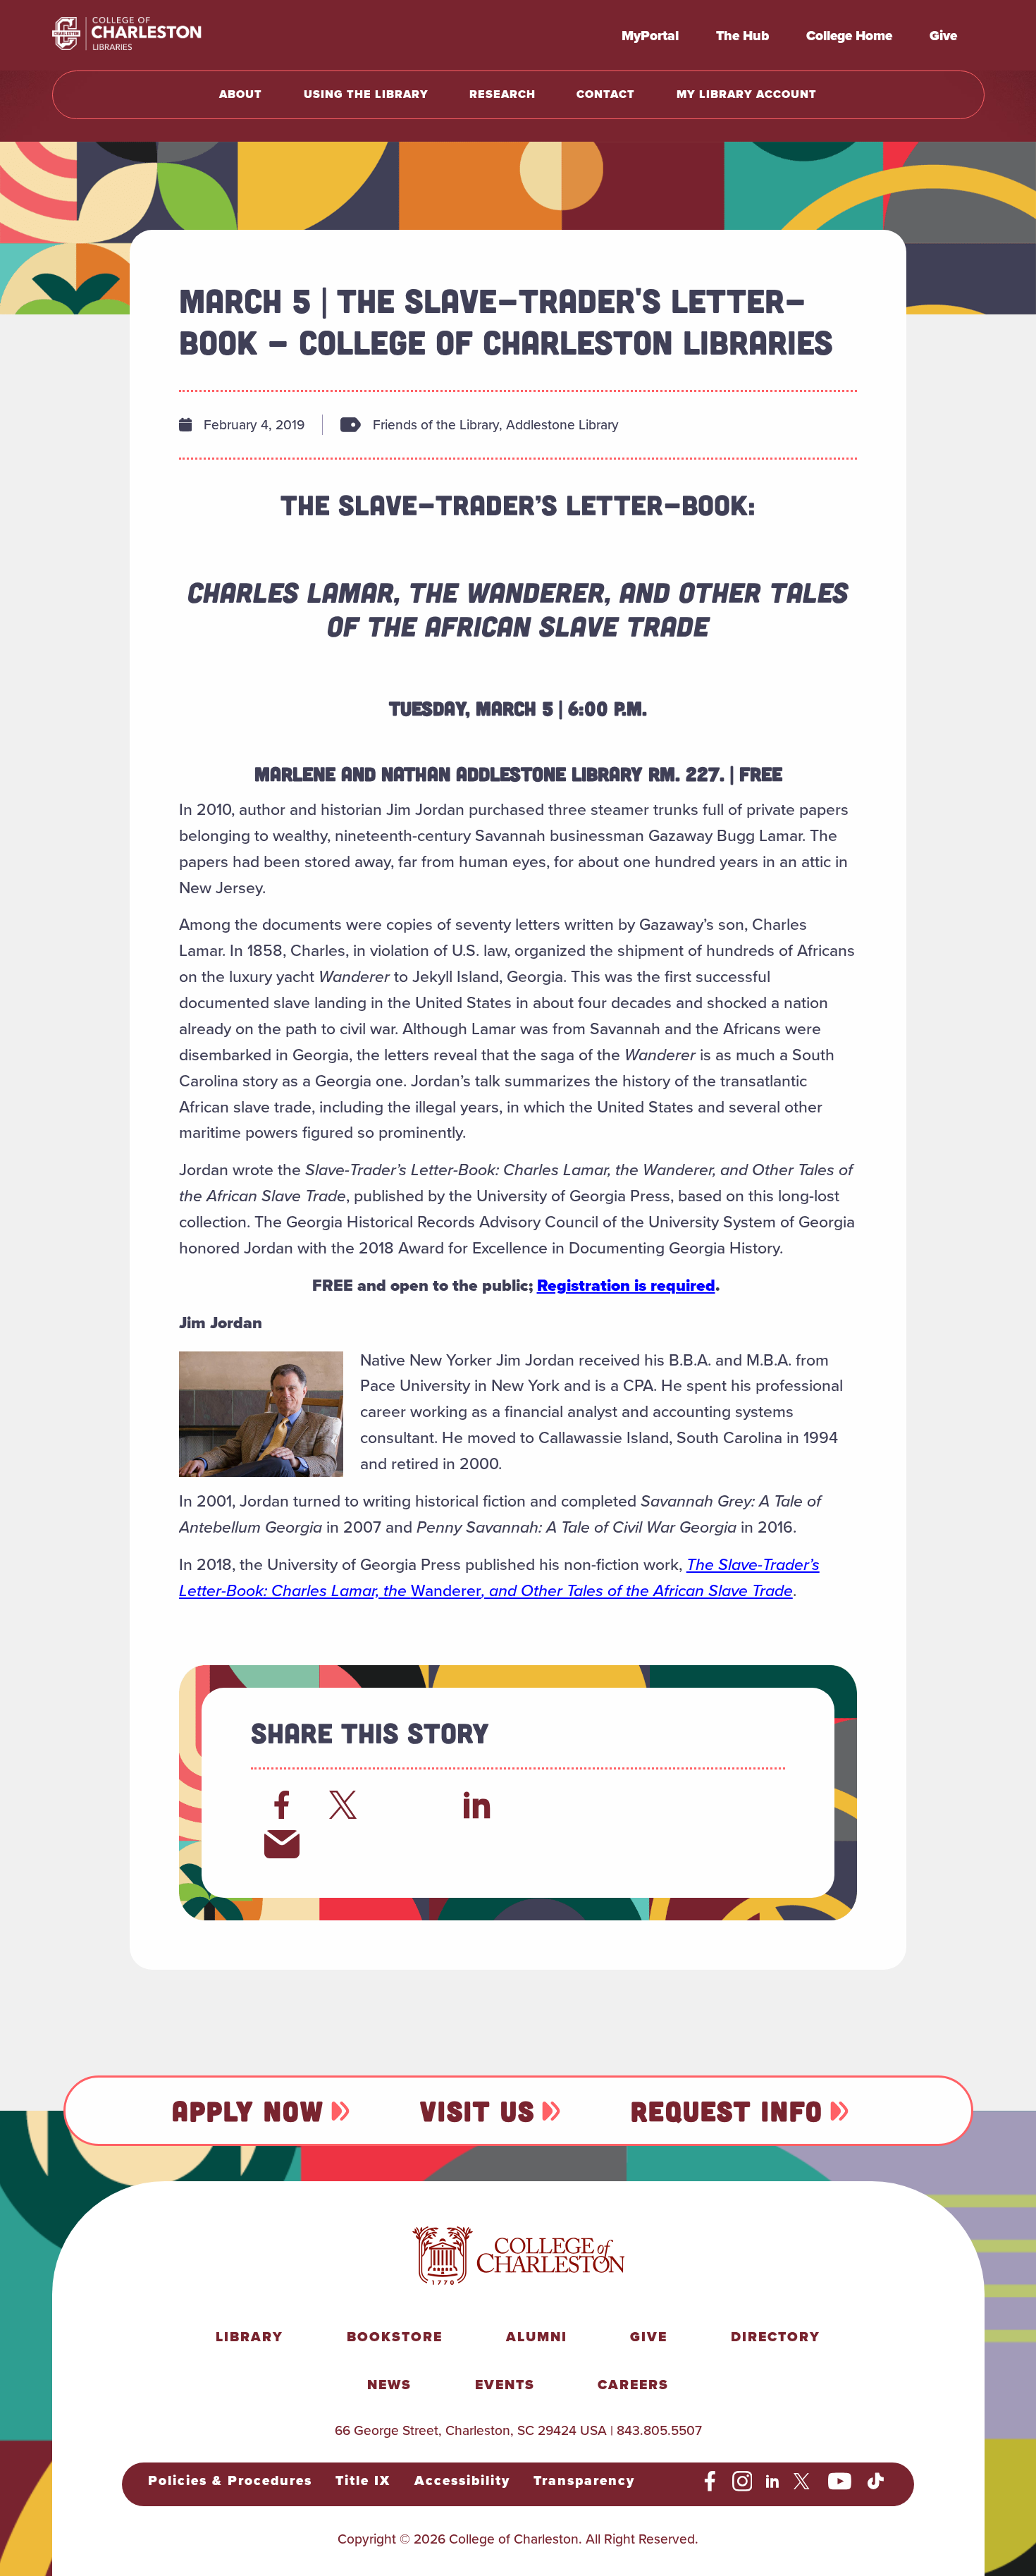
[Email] (282, 1844)
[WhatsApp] (543, 1805)
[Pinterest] (674, 1805)
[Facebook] (282, 1805)
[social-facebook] (710, 2482)
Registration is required (626, 1285)
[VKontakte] (739, 1805)
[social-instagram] (742, 2482)
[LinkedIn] (477, 1805)
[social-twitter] (804, 2482)
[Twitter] (347, 1805)
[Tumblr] (608, 1805)
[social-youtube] (840, 2482)
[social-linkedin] (773, 2482)
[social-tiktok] (876, 2482)
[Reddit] (412, 1805)
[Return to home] (158, 35)
